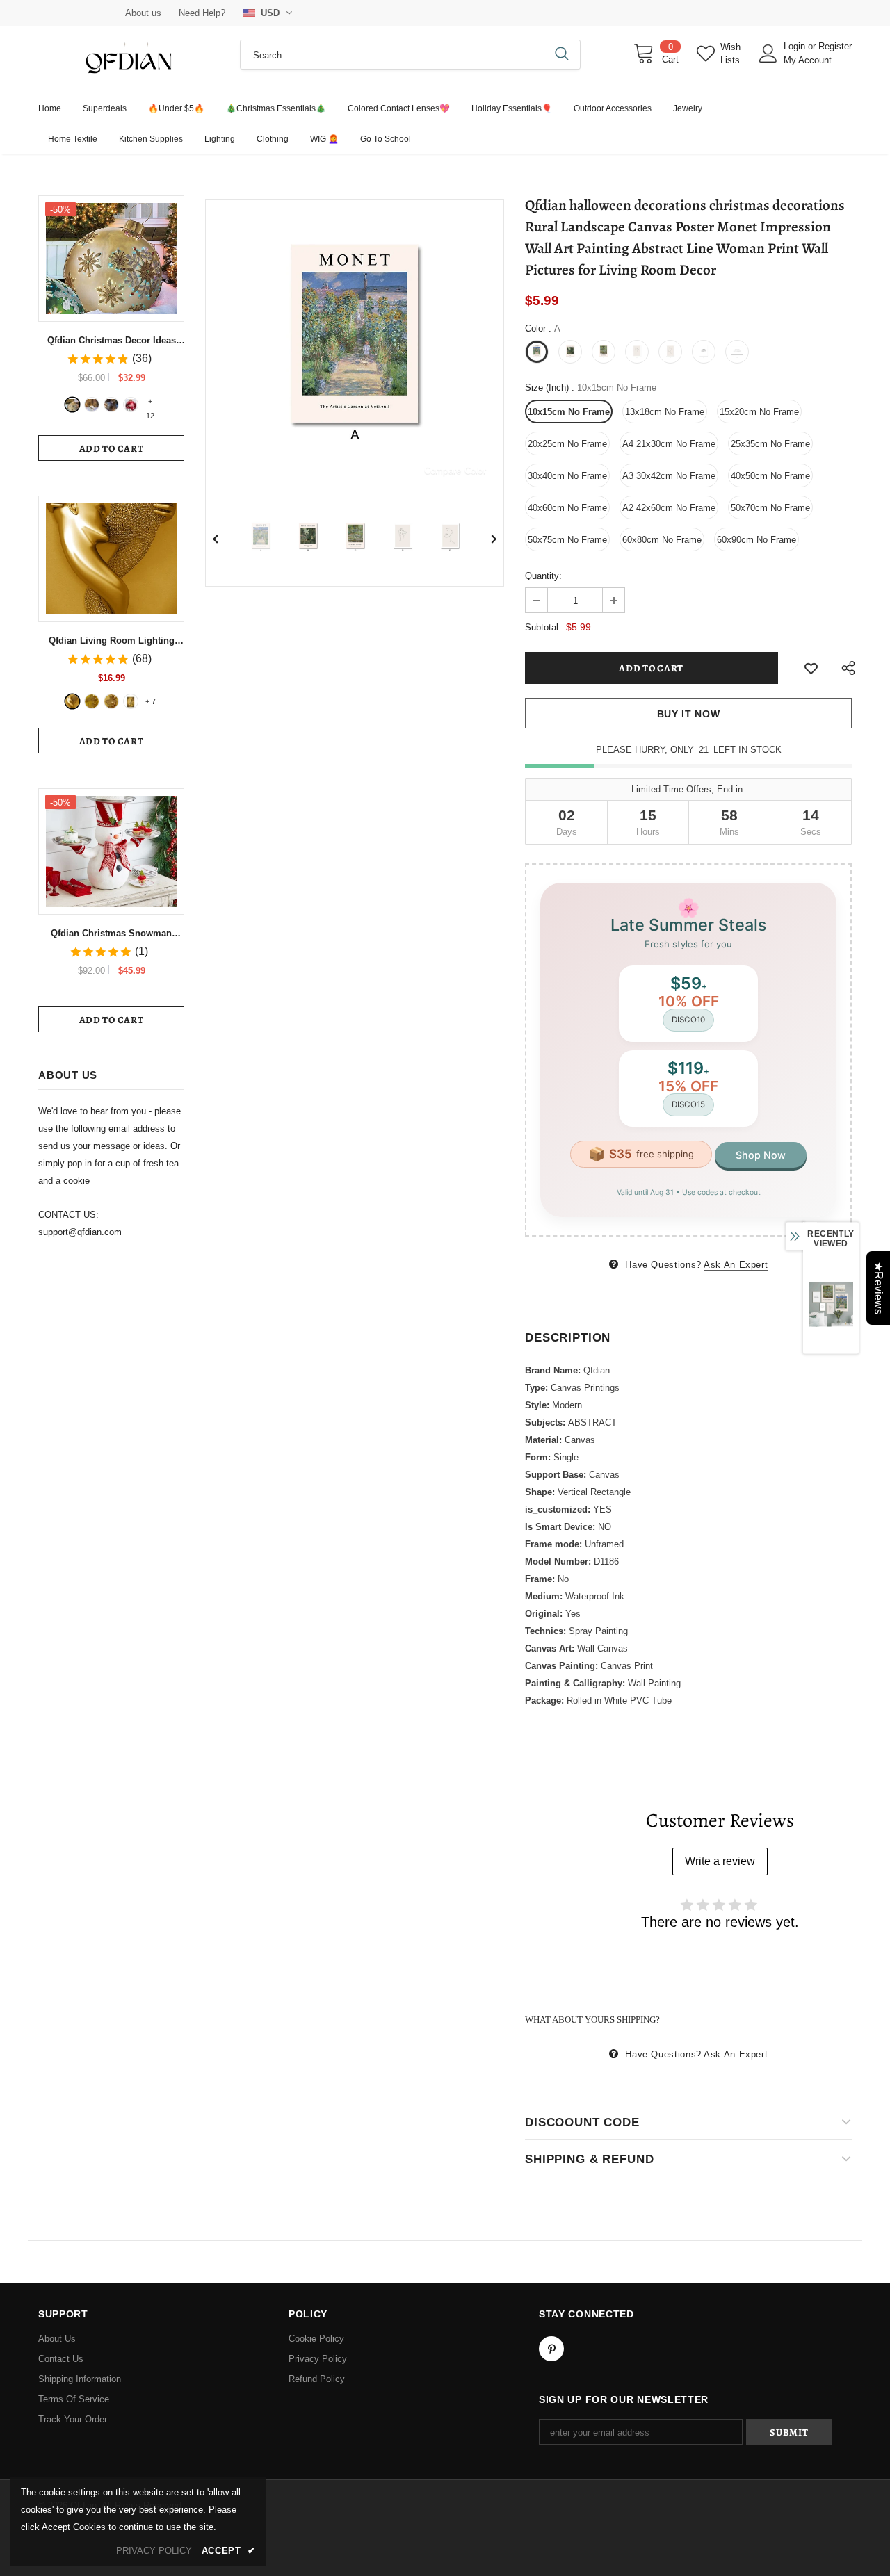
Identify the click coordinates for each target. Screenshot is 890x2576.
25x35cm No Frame (770, 444)
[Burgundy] (131, 701)
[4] (131, 405)
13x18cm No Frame (665, 412)
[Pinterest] (551, 2349)
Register (835, 46)
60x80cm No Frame (662, 540)
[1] (72, 405)
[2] (92, 405)
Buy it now (689, 714)
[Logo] (129, 59)
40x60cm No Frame (567, 508)
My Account (808, 60)
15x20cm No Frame (759, 412)
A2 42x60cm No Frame (669, 508)
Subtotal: (543, 627)
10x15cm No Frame (569, 412)
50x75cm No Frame (567, 540)
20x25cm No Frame (567, 444)
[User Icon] (768, 54)
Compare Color (455, 470)
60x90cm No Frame (756, 540)
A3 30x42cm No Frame (669, 476)
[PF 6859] (111, 701)
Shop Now (761, 1155)
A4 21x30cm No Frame (669, 444)
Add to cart (112, 449)
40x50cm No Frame (770, 476)
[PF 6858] (72, 701)
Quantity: (543, 576)
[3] (111, 405)
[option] (355, 349)
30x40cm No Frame (567, 476)
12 (150, 402)
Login (796, 46)
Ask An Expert (736, 1265)
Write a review (720, 1861)
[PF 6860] (92, 701)
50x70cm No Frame (770, 508)
